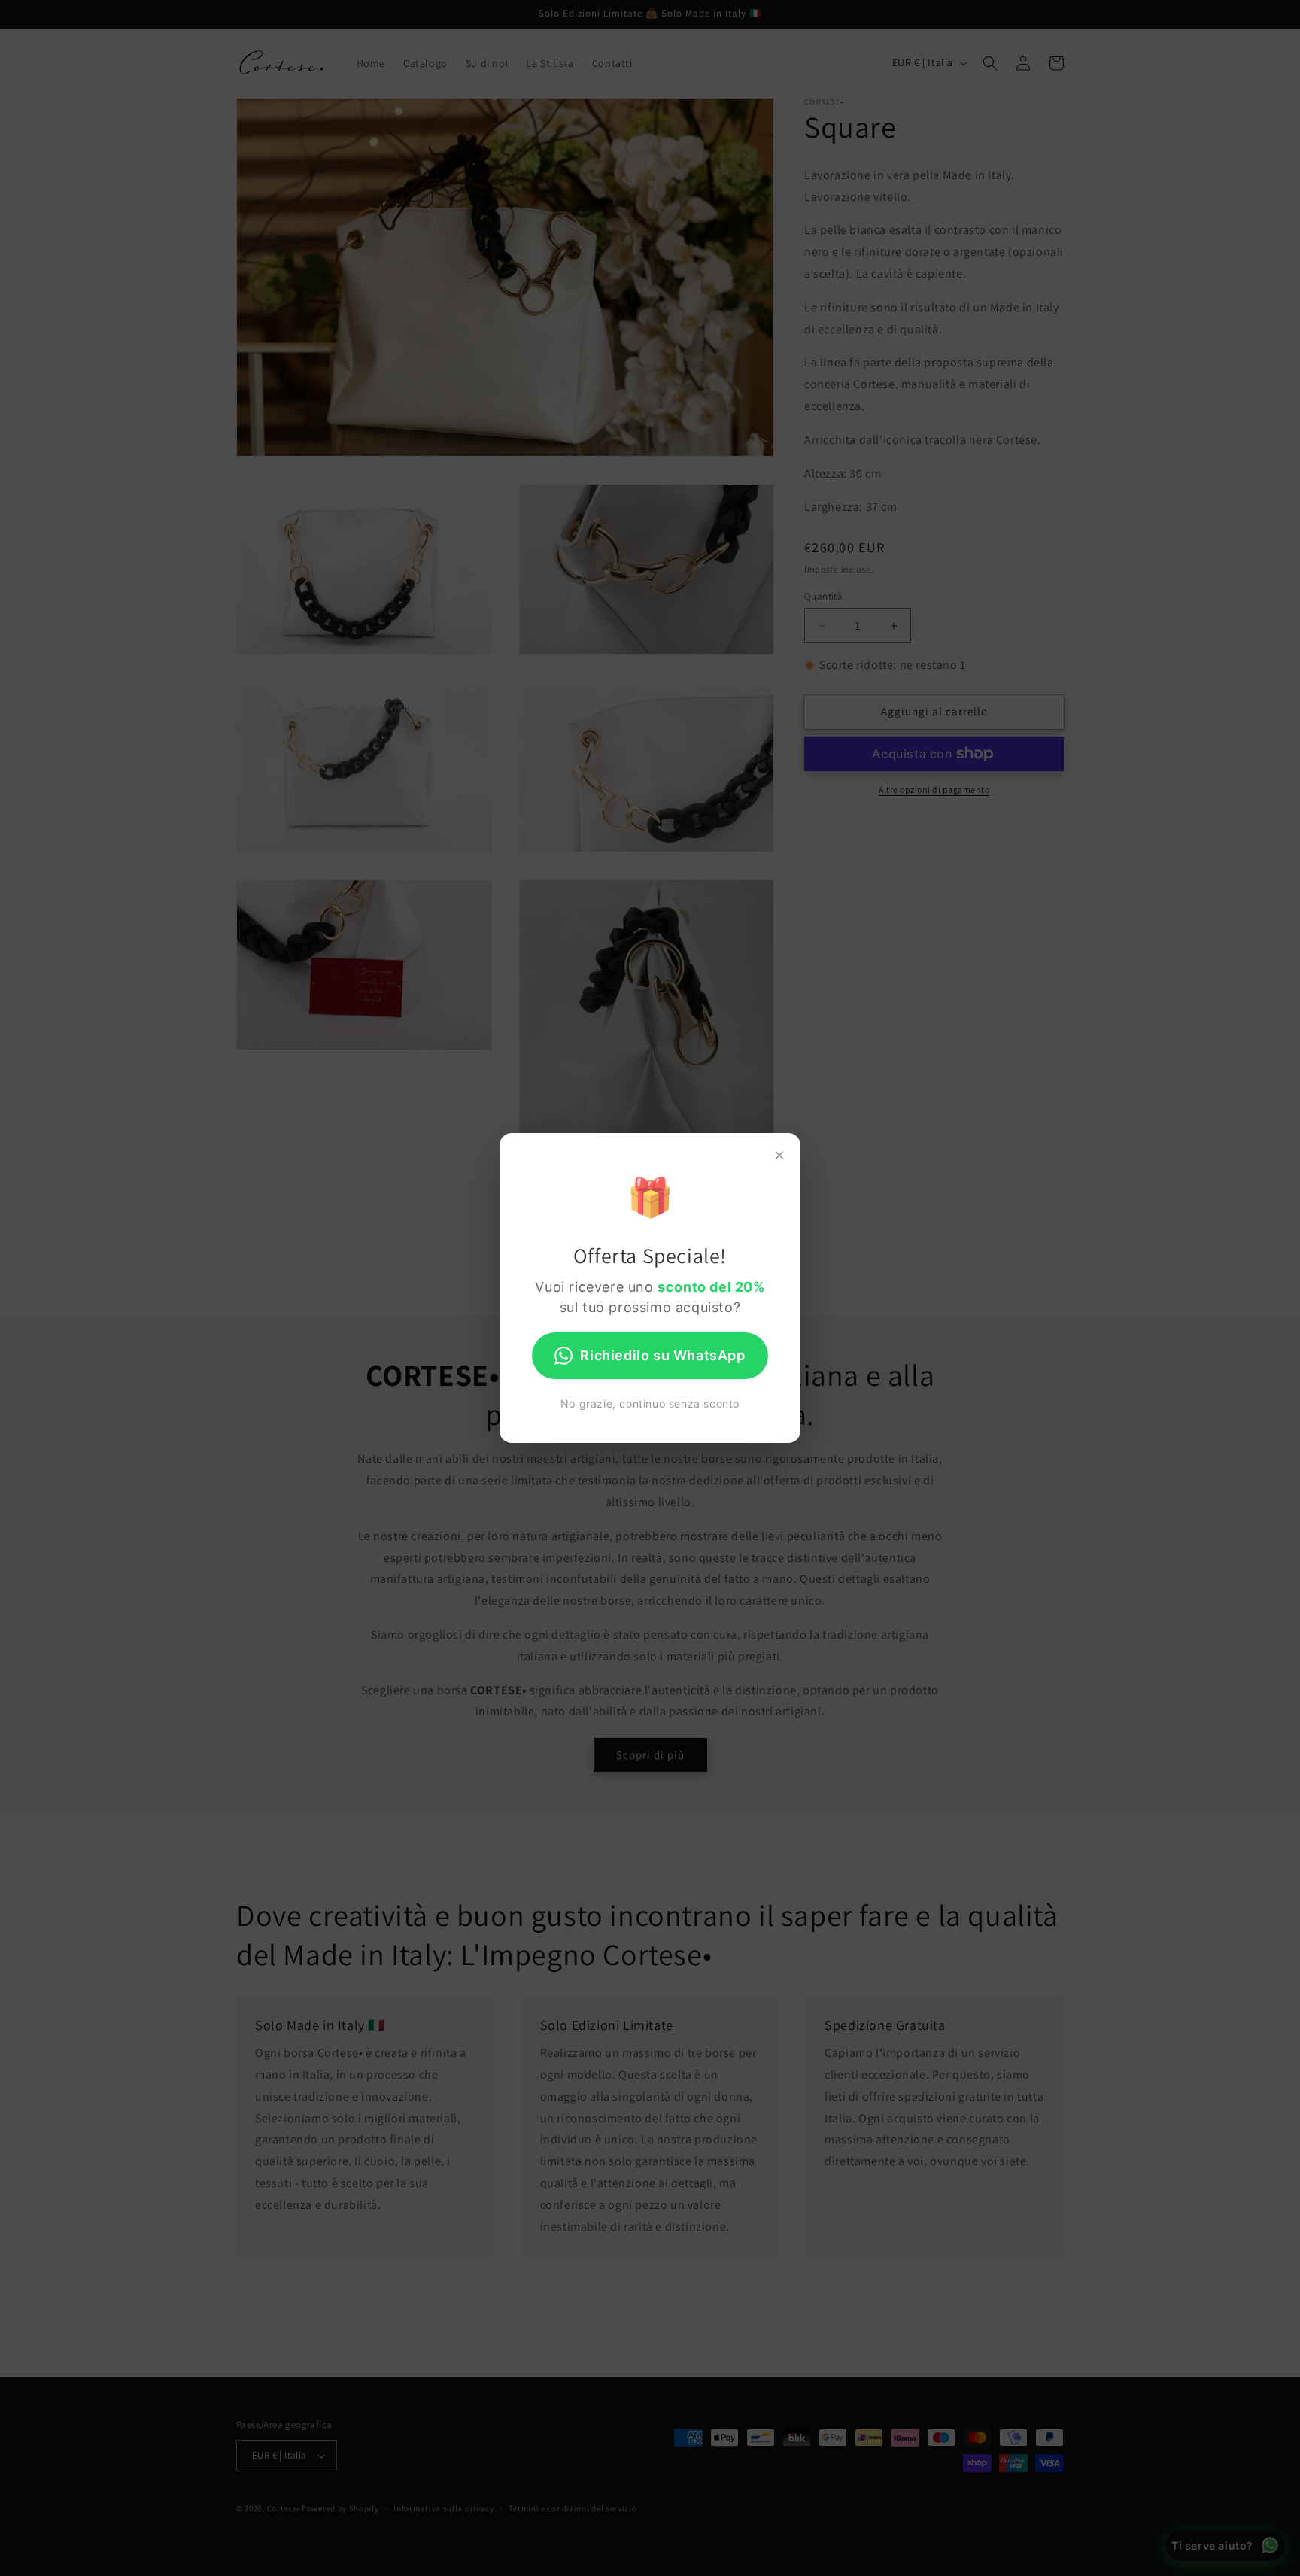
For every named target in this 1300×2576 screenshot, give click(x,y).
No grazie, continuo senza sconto (650, 1403)
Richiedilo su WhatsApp (662, 1355)
